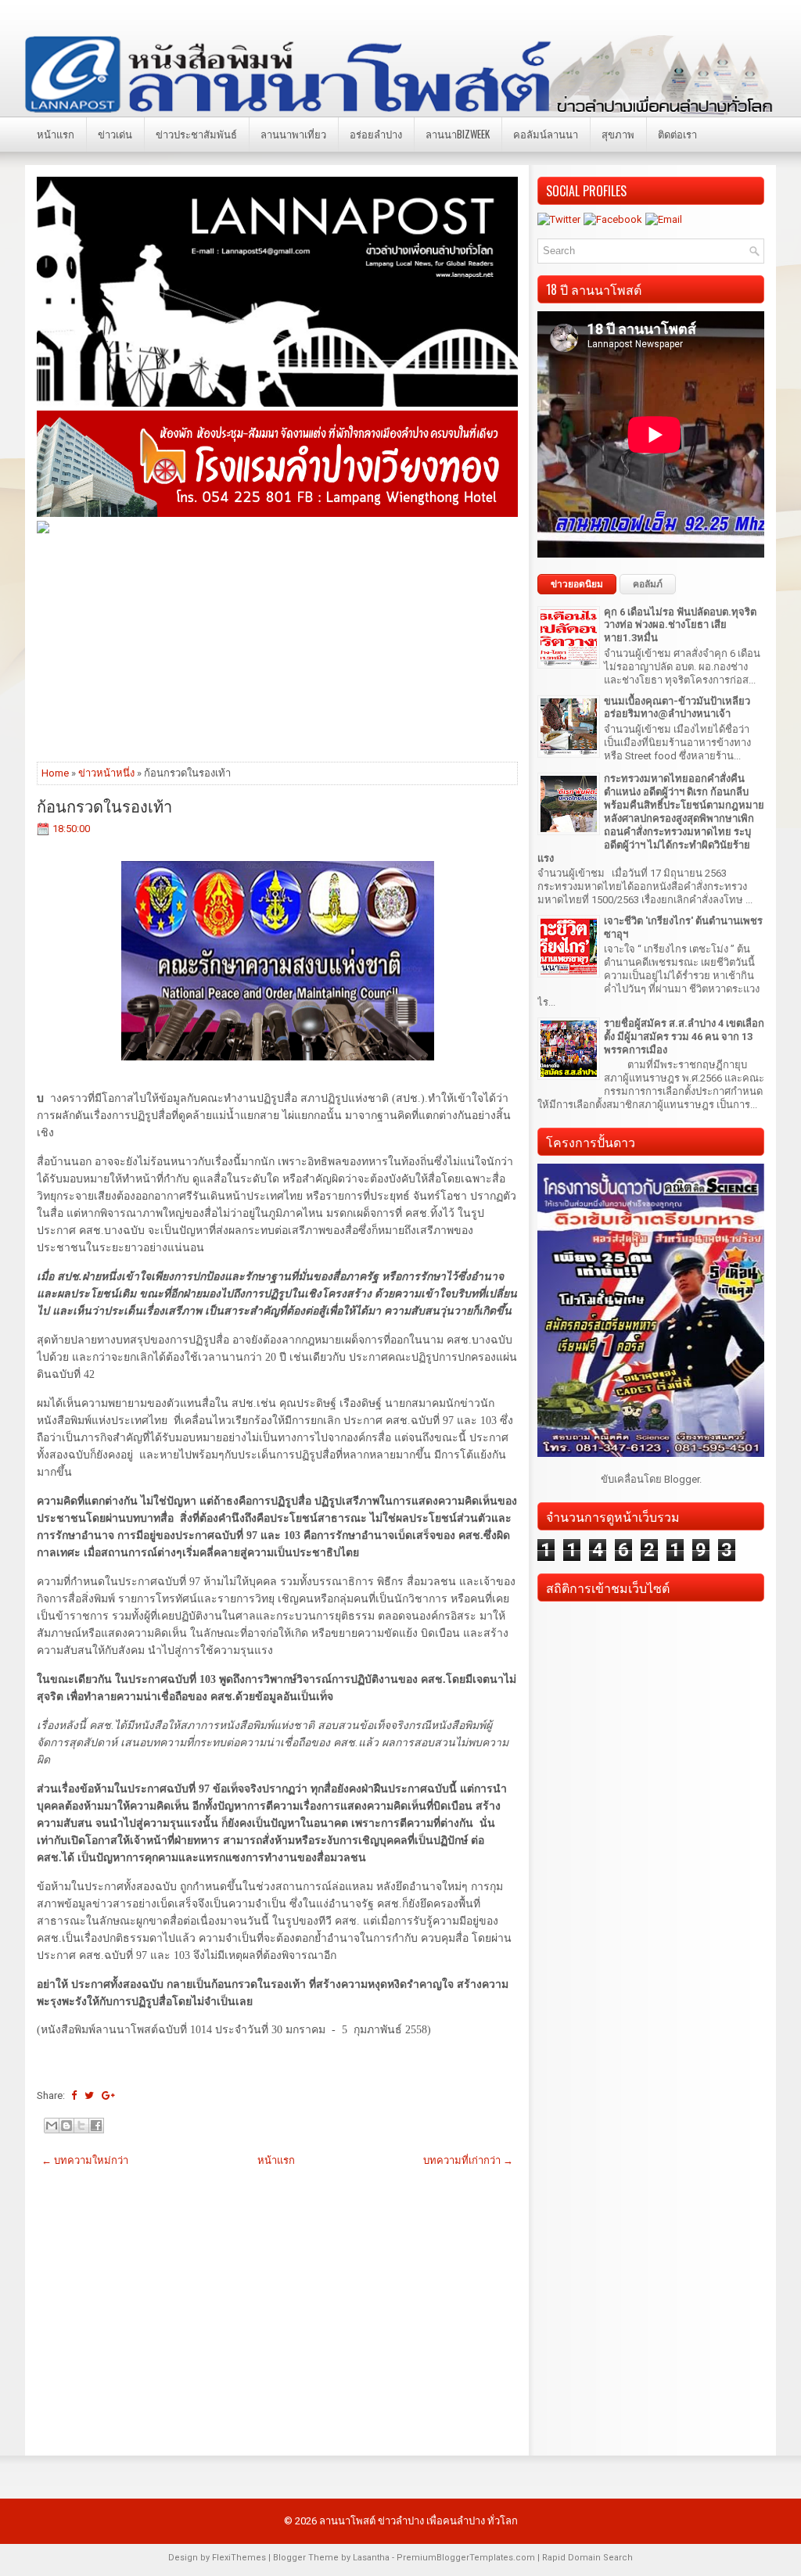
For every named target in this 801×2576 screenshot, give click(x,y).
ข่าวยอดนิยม (577, 584)
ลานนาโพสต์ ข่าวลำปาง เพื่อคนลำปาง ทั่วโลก (418, 2521)
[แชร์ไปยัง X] (81, 2126)
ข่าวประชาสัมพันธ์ (196, 134)
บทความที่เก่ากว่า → (468, 2160)
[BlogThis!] (66, 2126)
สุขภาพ (618, 134)
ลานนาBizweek (458, 134)
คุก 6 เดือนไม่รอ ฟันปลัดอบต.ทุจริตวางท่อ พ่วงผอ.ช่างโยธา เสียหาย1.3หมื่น (680, 625)
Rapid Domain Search (587, 2558)
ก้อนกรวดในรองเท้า (104, 805)
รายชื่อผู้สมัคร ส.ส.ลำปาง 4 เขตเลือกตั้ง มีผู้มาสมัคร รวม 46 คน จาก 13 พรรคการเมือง (684, 1037)
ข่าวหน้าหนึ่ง (106, 773)
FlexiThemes (239, 2558)
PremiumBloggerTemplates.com (466, 2558)
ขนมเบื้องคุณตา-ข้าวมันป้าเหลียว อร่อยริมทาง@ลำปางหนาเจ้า (677, 708)
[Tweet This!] (89, 2095)
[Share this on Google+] (108, 2095)
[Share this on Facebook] (74, 2095)
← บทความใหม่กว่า (85, 2160)
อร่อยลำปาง (376, 134)
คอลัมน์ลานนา (546, 134)
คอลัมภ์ (648, 584)
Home (55, 773)
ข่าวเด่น (115, 134)
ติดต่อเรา (677, 134)
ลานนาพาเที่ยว (293, 134)
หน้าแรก (56, 134)
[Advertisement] (277, 647)
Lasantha (371, 2558)
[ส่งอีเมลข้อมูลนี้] (52, 2126)
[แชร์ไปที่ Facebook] (96, 2126)
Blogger (682, 1479)
